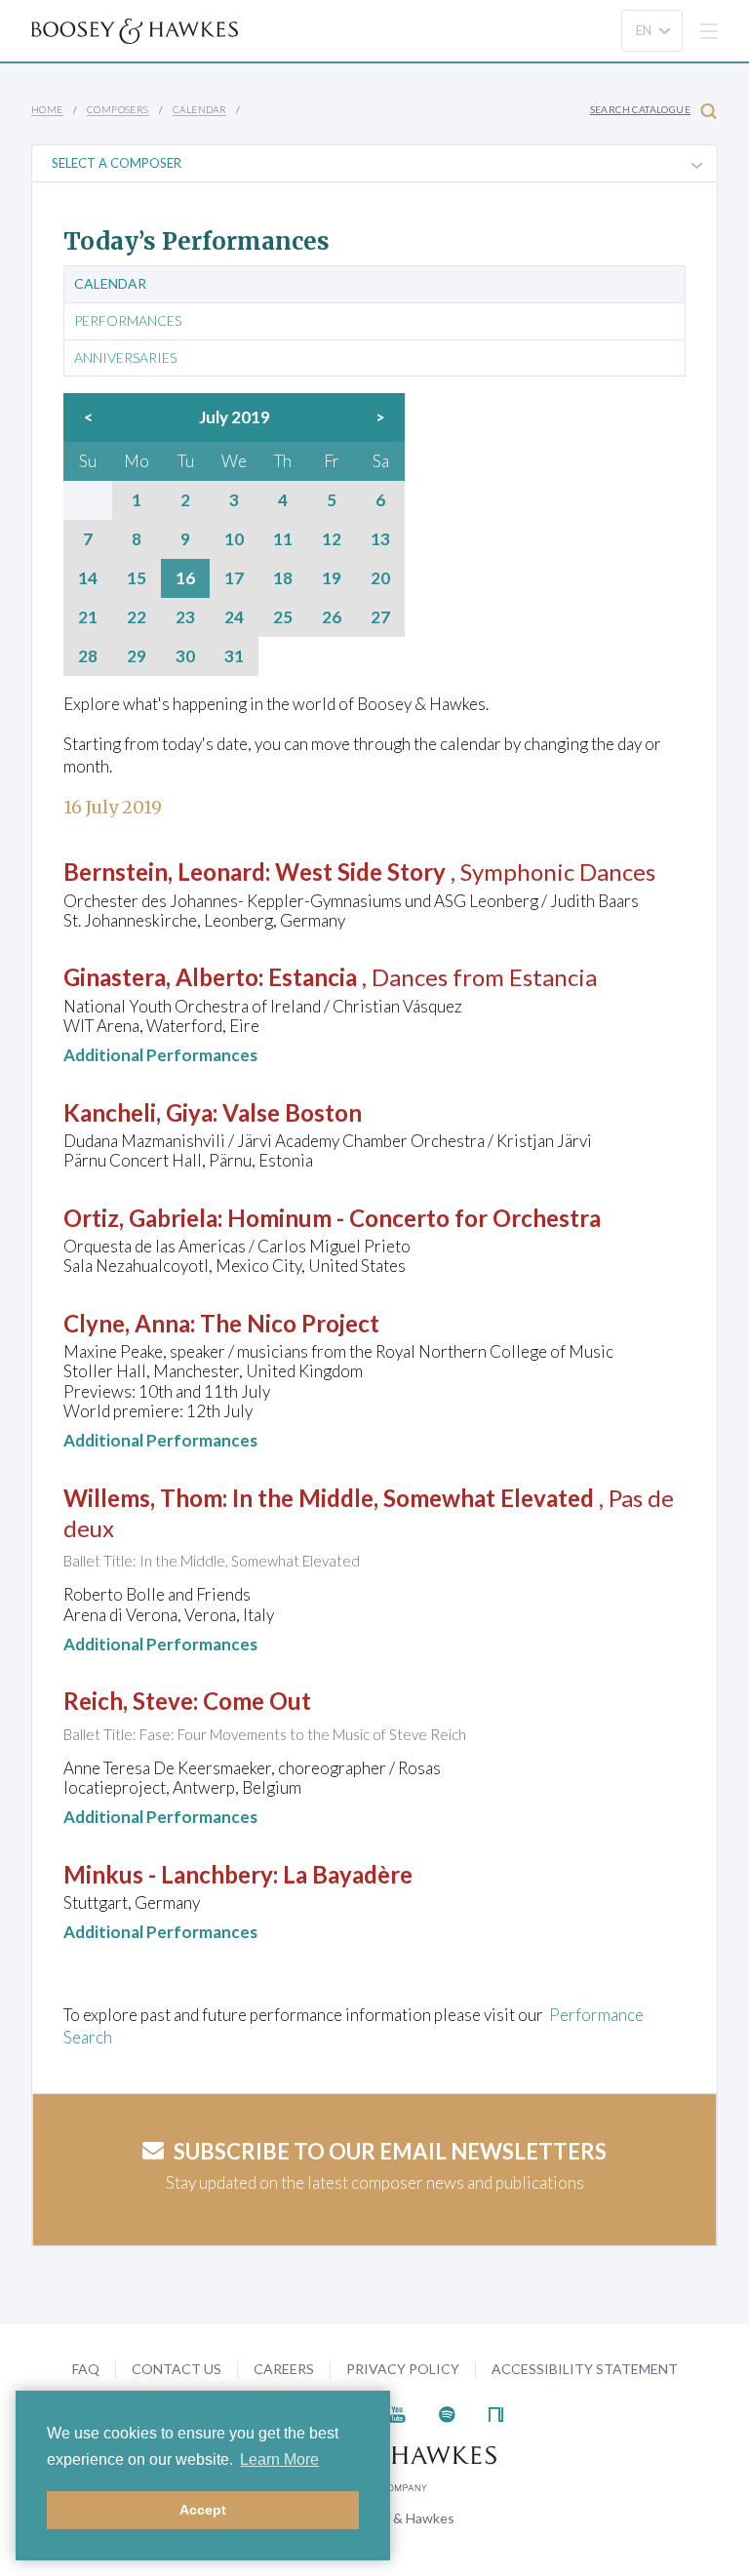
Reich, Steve (128, 1701)
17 (234, 578)
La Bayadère (348, 1874)
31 (234, 656)
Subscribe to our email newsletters (390, 2151)
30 (185, 656)
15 (137, 578)
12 (332, 539)
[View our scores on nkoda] (496, 2413)
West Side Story (360, 872)
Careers (284, 2369)
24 (234, 617)
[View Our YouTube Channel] (397, 2413)
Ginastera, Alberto (161, 977)
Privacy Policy (403, 2369)
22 (137, 617)
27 (380, 617)
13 (380, 539)
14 (88, 578)
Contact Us (177, 2369)
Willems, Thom (143, 1498)
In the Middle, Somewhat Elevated (413, 1498)
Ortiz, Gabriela (140, 1218)
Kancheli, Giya (138, 1112)
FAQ (86, 2369)
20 (380, 578)
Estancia (313, 977)
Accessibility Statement (585, 2369)
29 (137, 656)
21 (88, 617)
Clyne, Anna (127, 1323)
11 (283, 539)
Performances (128, 321)
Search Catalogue (640, 109)
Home (47, 109)
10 (234, 539)
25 (283, 617)
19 (332, 578)
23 (185, 617)
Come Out (257, 1701)
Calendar (199, 109)
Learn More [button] (279, 2459)
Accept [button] (203, 2510)
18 (283, 578)
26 (332, 617)
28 (88, 656)
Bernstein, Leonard (164, 872)
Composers (118, 109)
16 (185, 578)
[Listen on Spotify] (447, 2413)
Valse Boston (292, 1112)
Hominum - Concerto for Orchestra (414, 1218)
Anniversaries (125, 358)
